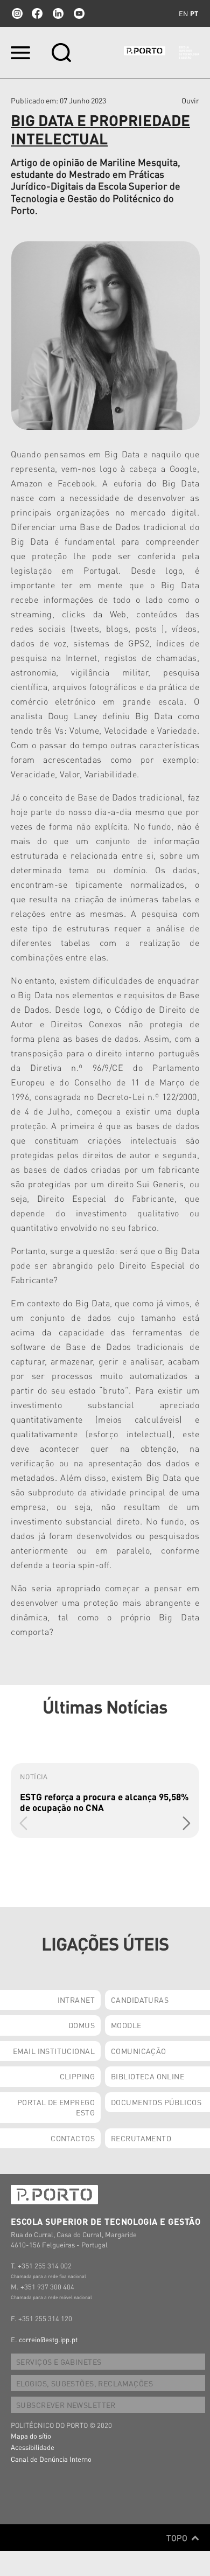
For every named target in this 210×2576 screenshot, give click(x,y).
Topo (178, 2538)
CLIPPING (77, 2076)
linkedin (58, 13)
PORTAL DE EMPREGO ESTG (56, 2107)
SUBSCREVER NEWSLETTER (66, 2405)
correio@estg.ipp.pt (48, 2339)
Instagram (16, 13)
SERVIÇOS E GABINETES (59, 2362)
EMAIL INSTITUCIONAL (54, 2051)
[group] (105, 1801)
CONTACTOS (73, 2138)
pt (194, 13)
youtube (79, 13)
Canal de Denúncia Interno (51, 2459)
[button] (187, 1823)
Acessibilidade (33, 2447)
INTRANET (76, 2000)
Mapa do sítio (31, 2436)
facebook (37, 13)
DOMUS (82, 2025)
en (183, 13)
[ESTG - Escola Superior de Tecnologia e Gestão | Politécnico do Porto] (162, 53)
